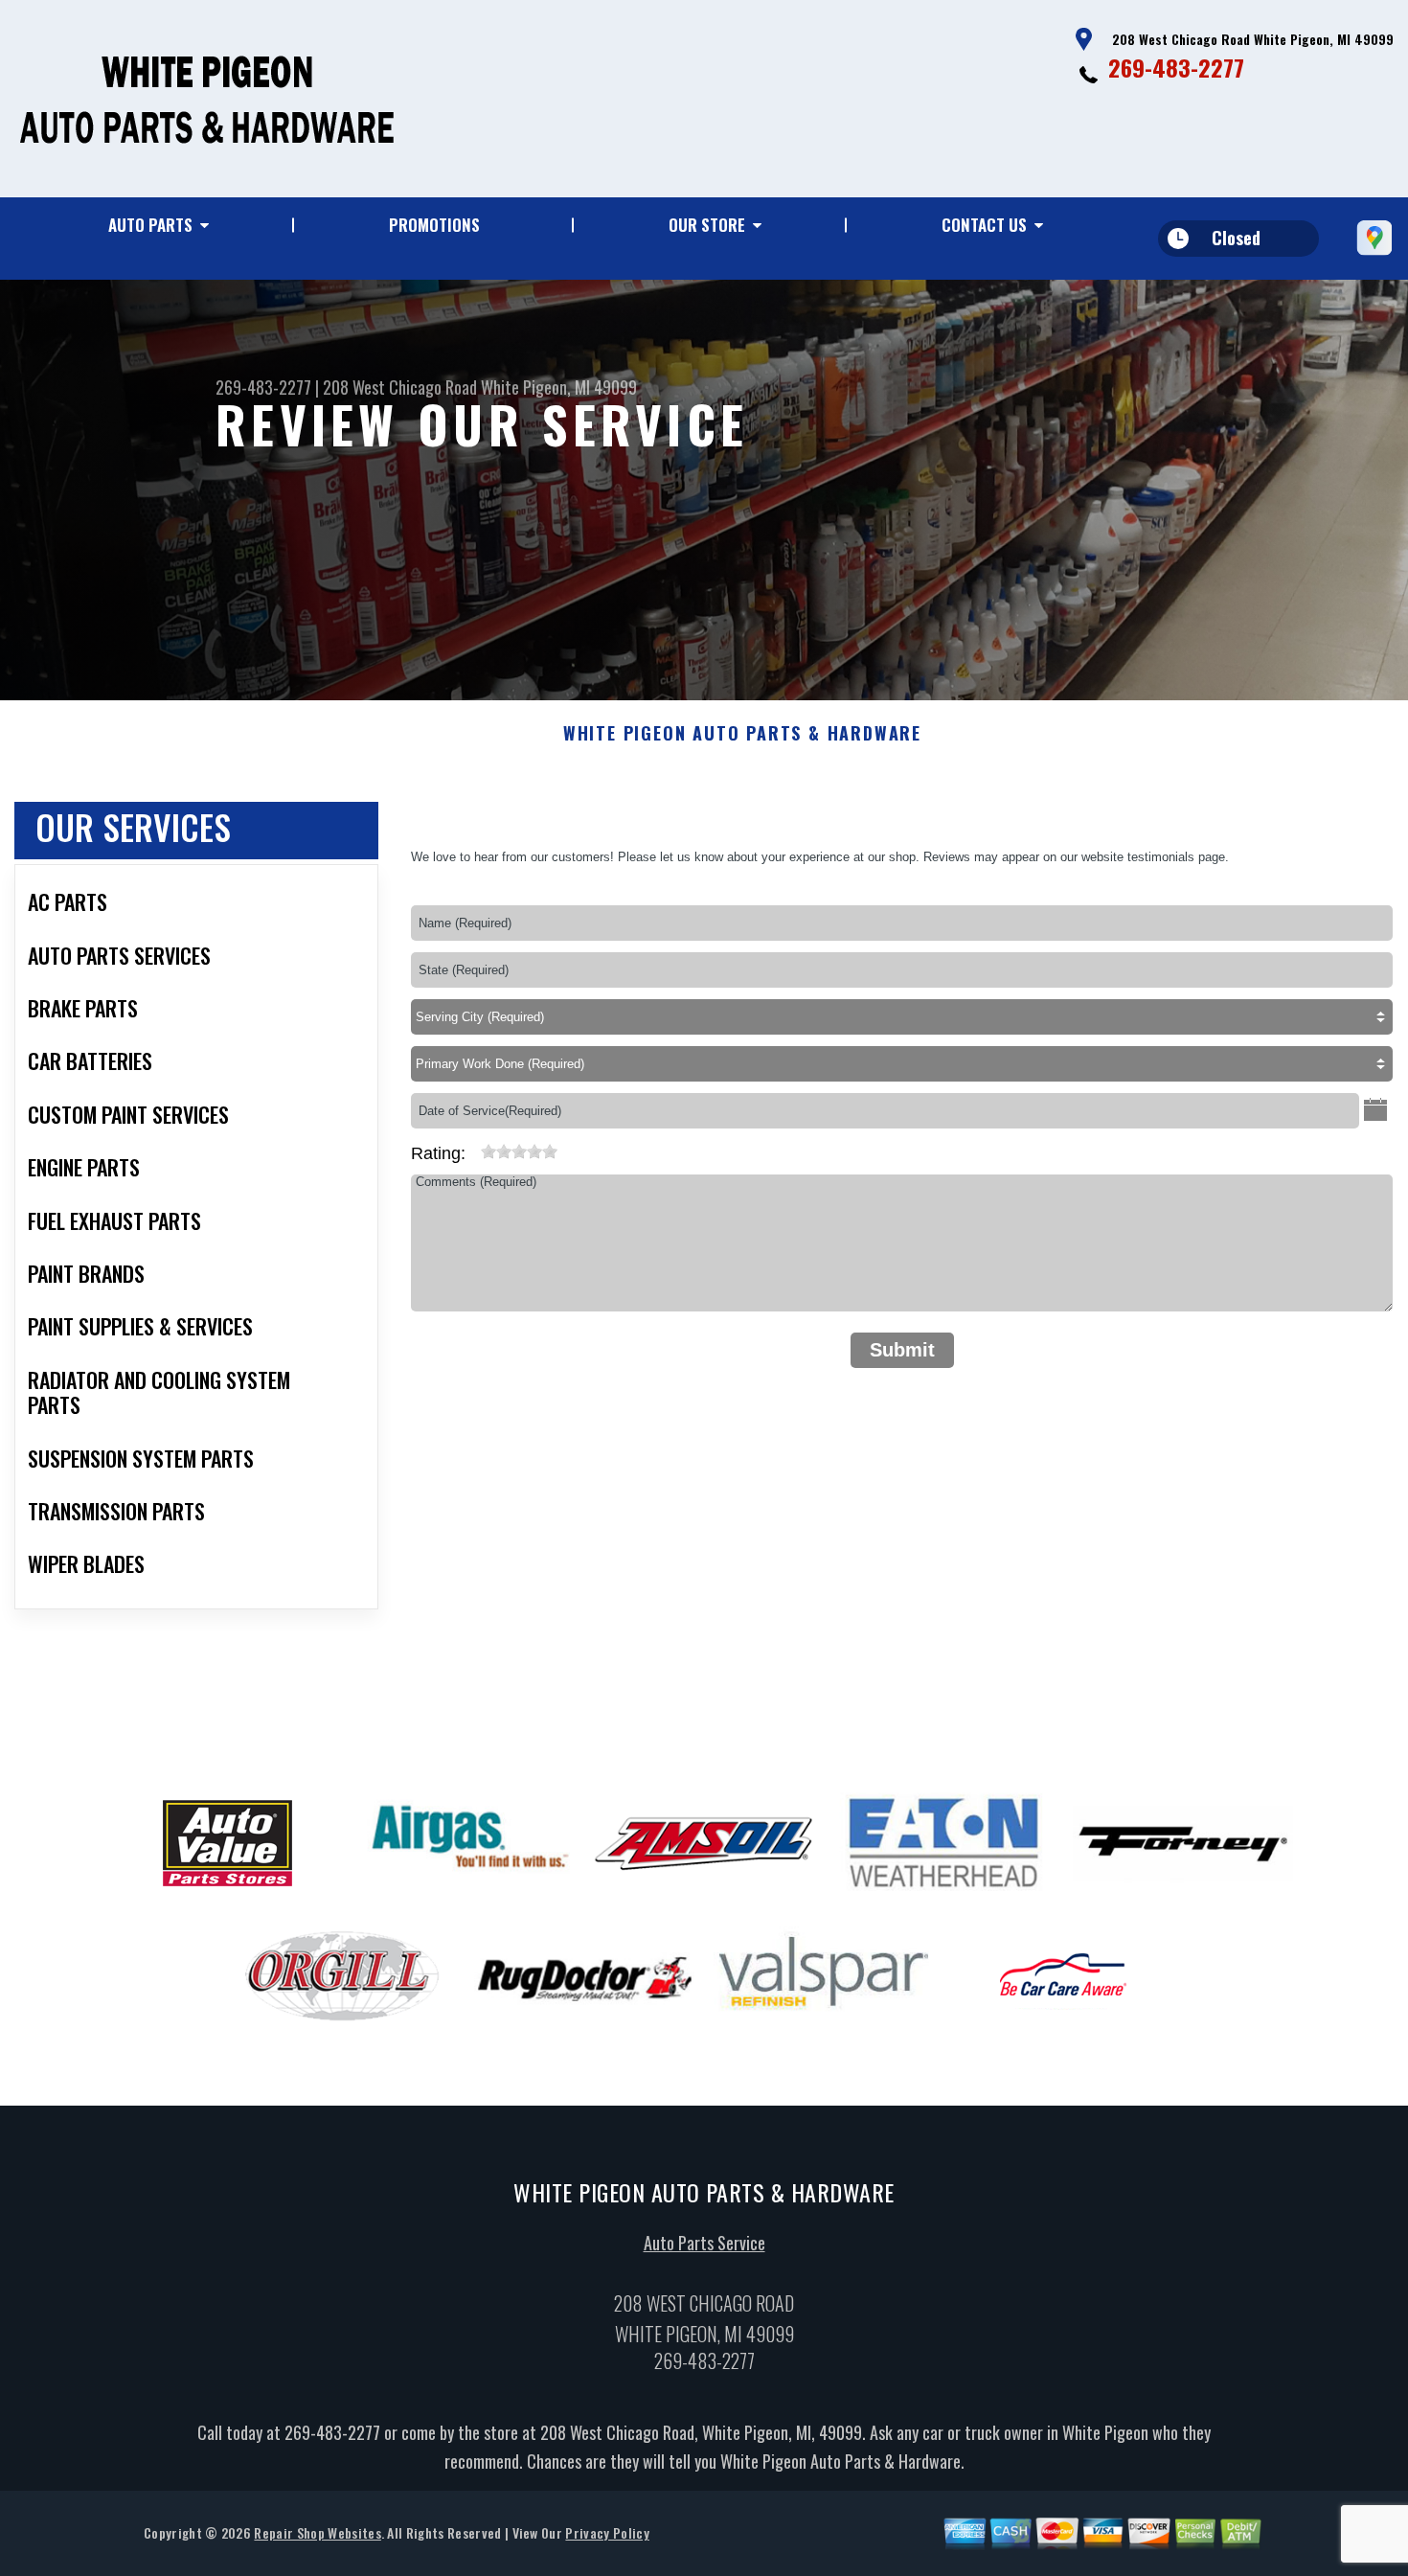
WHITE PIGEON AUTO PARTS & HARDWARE (742, 734)
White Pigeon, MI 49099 (559, 387)
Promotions (434, 225)
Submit (902, 1350)
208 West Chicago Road (400, 387)
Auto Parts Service (704, 2243)
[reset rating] (473, 1148)
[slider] (519, 1151)
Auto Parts (150, 225)
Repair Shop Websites (317, 2532)
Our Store (707, 225)
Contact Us (984, 225)
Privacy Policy (607, 2532)
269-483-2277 (1176, 67)
